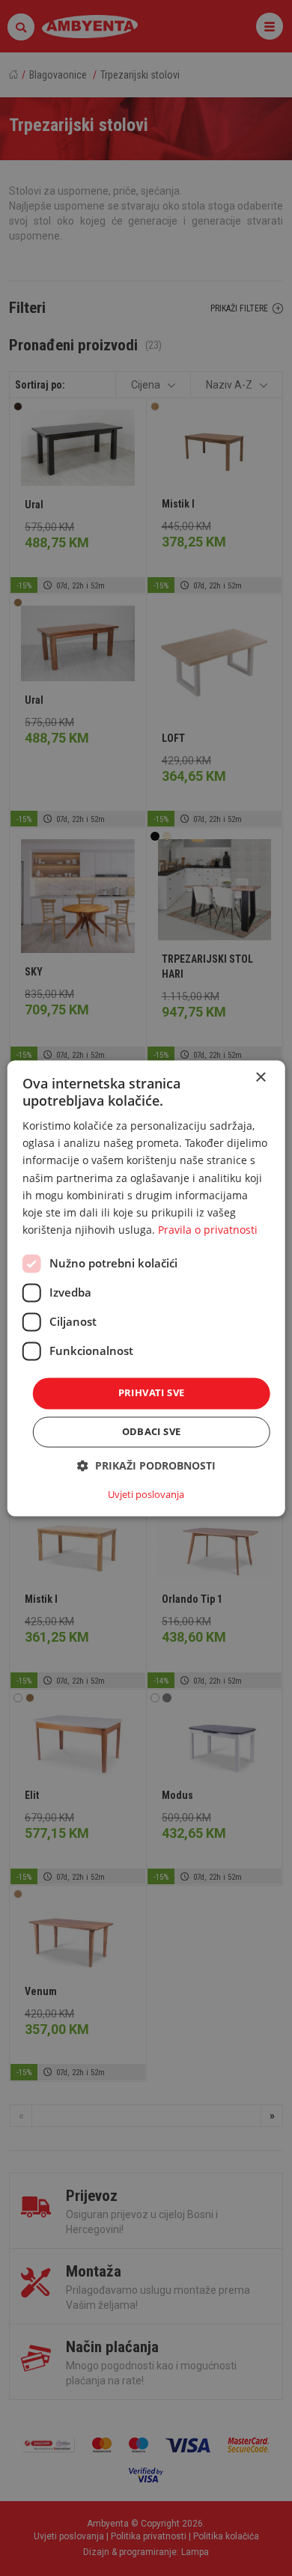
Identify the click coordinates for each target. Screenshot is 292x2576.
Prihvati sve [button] (152, 1392)
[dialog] (146, 1288)
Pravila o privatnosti (208, 1230)
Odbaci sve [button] (152, 1431)
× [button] (260, 1078)
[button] (146, 1465)
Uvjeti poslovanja (146, 1494)
